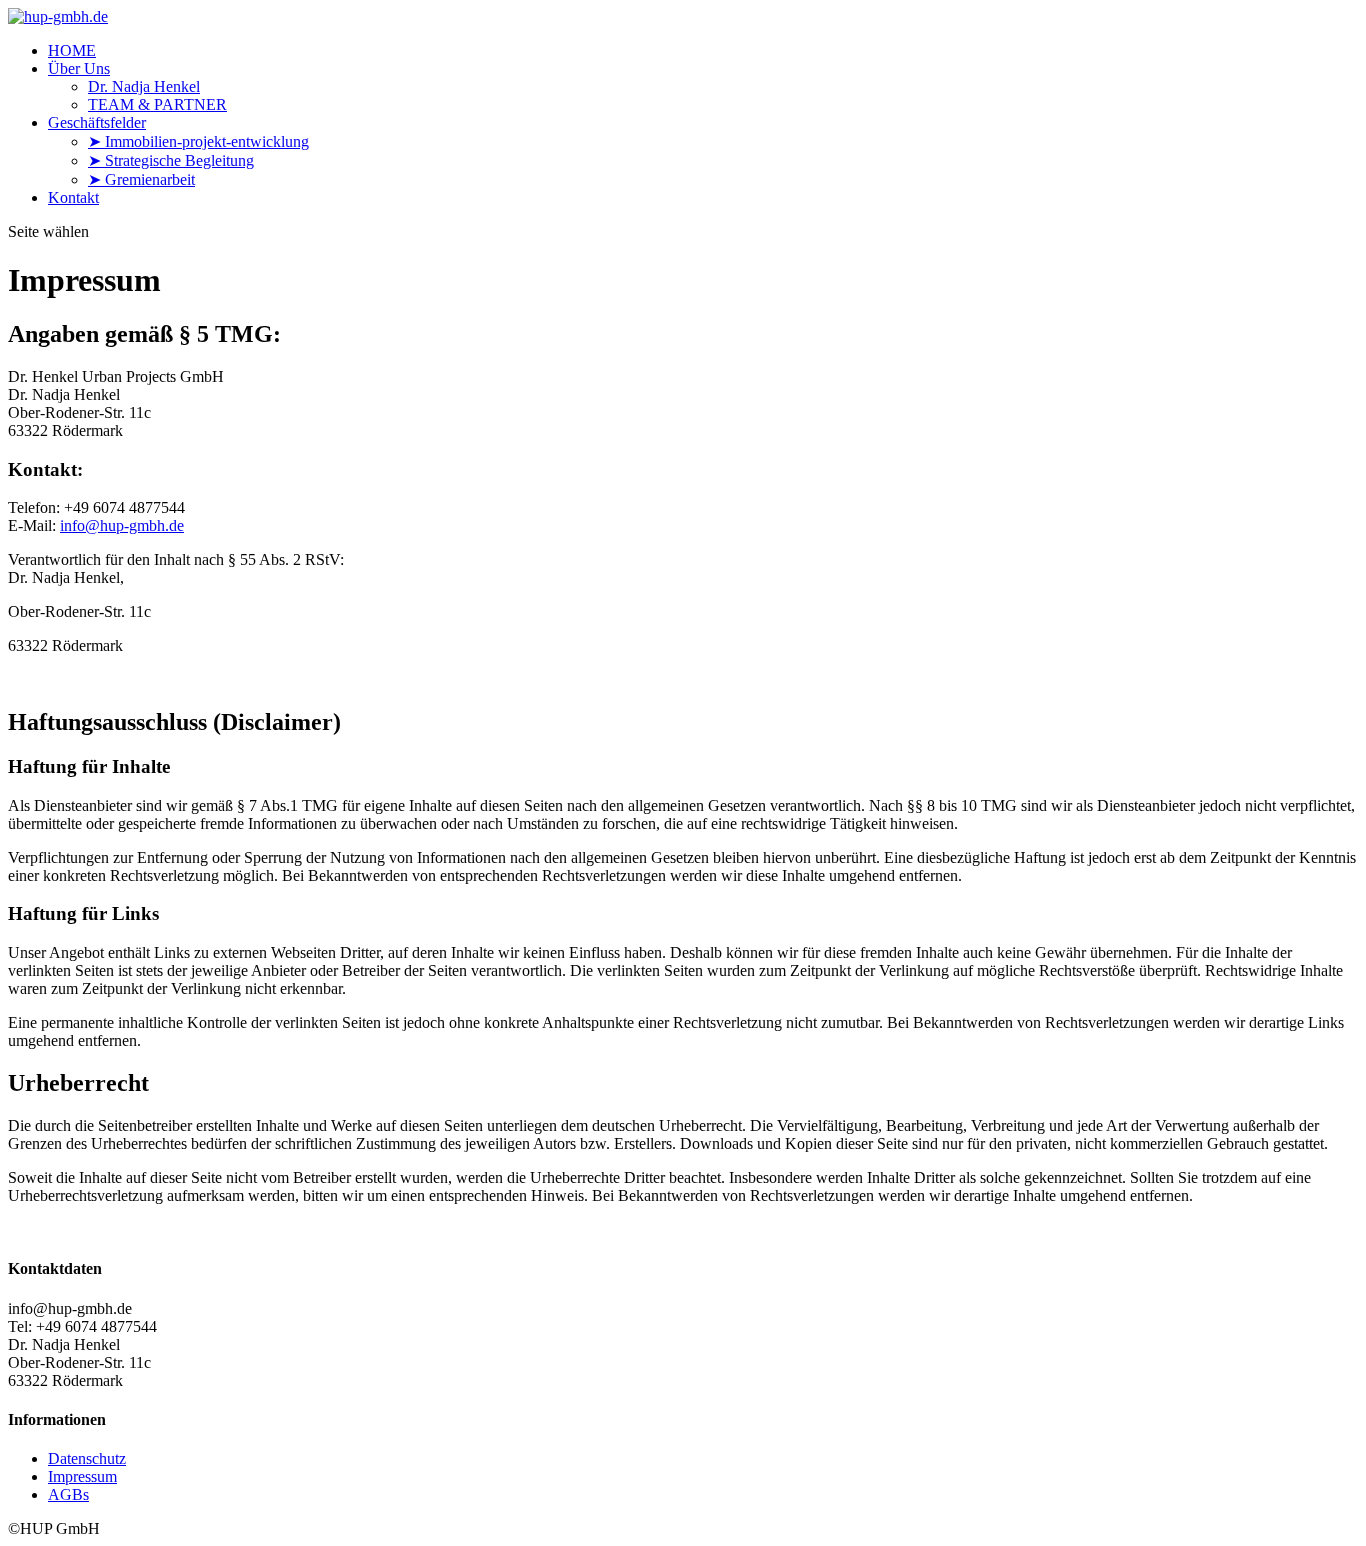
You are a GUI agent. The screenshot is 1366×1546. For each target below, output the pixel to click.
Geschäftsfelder (97, 122)
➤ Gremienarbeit (141, 179)
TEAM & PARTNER (157, 104)
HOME (72, 50)
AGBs (68, 1494)
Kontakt (73, 197)
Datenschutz (87, 1458)
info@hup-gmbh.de (122, 525)
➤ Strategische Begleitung (171, 160)
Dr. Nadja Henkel (144, 86)
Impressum (82, 1476)
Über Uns (79, 68)
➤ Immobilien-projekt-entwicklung (198, 141)
